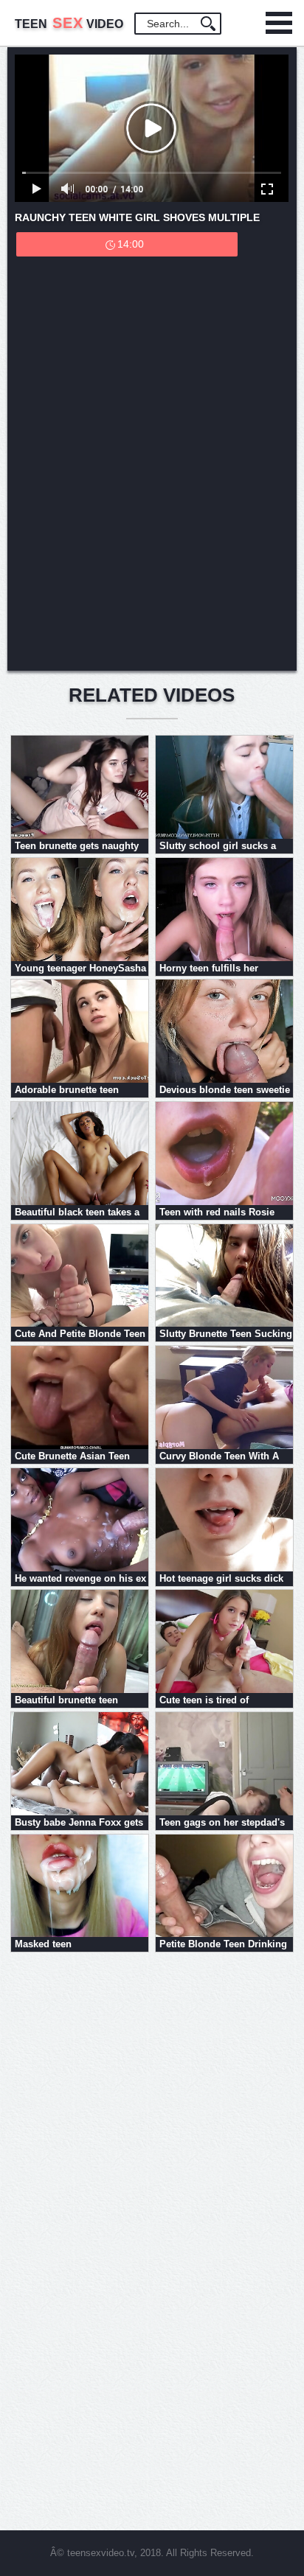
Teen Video (69, 24)
